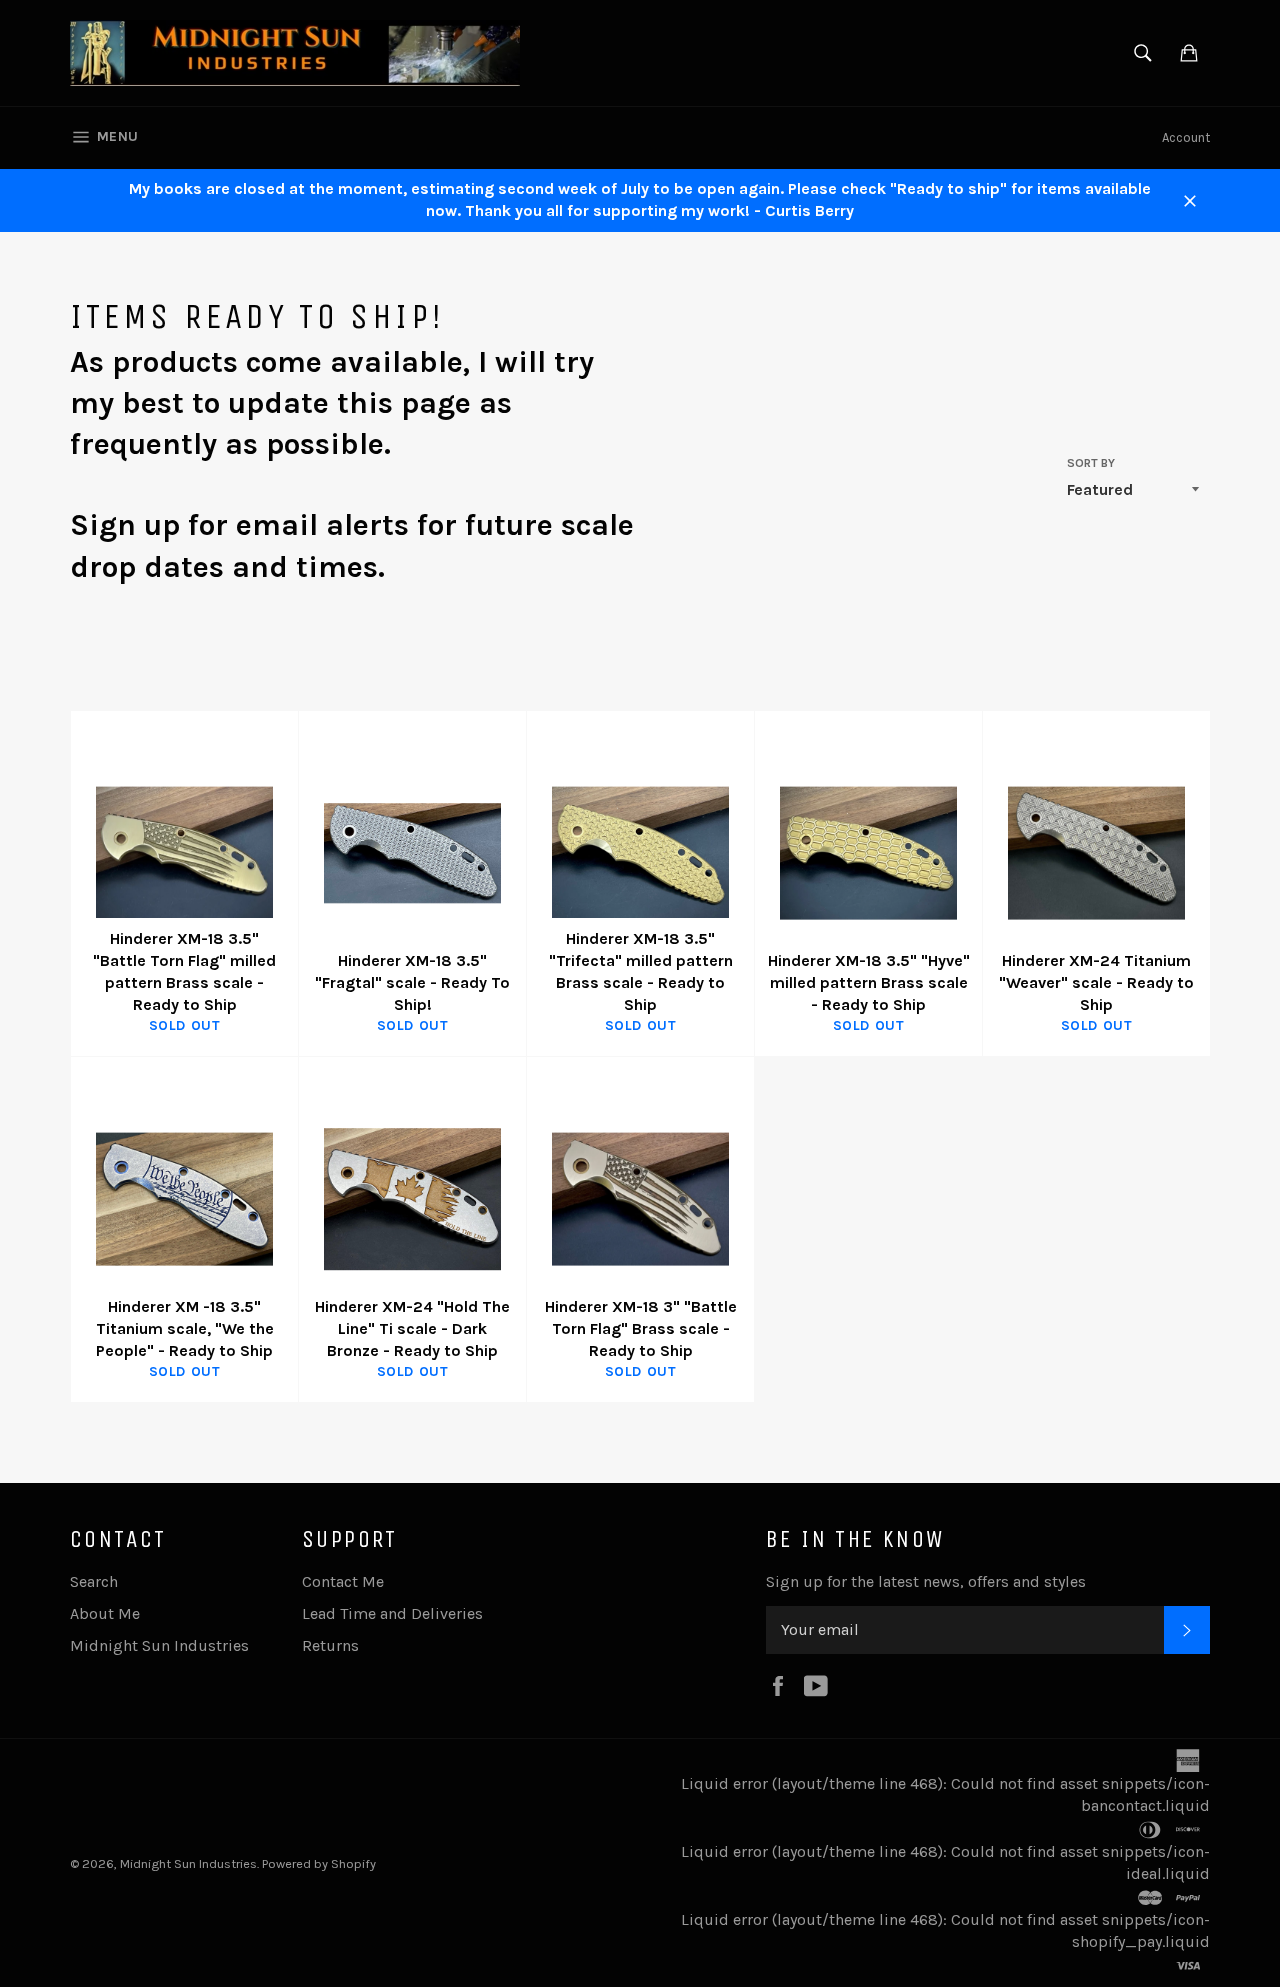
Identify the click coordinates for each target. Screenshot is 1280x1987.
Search (94, 1581)
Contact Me (343, 1581)
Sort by (1091, 463)
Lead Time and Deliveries (392, 1613)
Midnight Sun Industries (159, 1645)
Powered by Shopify (319, 1863)
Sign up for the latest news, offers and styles (926, 1581)
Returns (330, 1645)
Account (1186, 137)
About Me (105, 1613)
